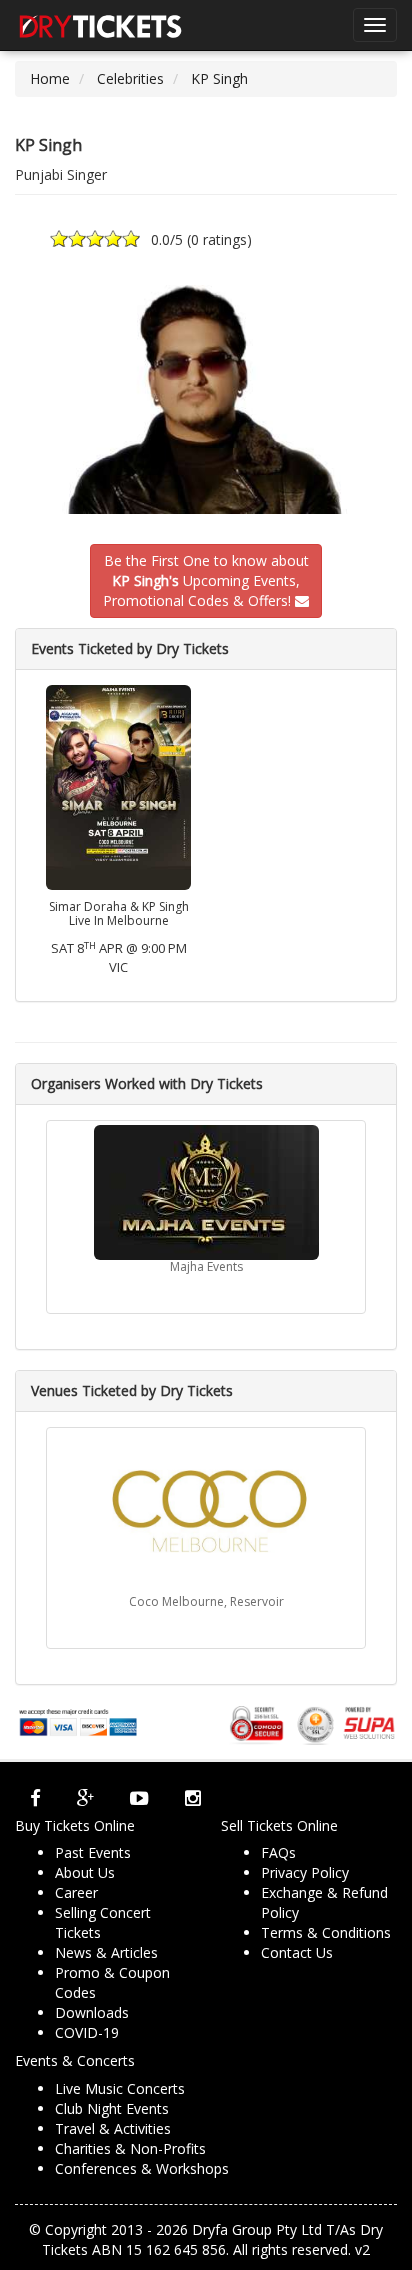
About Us (85, 1872)
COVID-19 (87, 2032)
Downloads (92, 2012)
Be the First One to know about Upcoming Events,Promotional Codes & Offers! (206, 580)
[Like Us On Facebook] (35, 1798)
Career (76, 1892)
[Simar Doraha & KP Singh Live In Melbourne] (118, 785)
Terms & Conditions (326, 1932)
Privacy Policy (305, 1872)
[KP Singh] (206, 399)
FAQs (278, 1852)
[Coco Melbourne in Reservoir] (206, 1513)
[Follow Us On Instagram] (193, 1798)
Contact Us (297, 1952)
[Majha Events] (206, 1192)
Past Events (93, 1852)
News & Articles (106, 1952)
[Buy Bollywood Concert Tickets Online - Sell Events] (100, 25)
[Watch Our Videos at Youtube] (139, 1798)
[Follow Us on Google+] (85, 1798)
